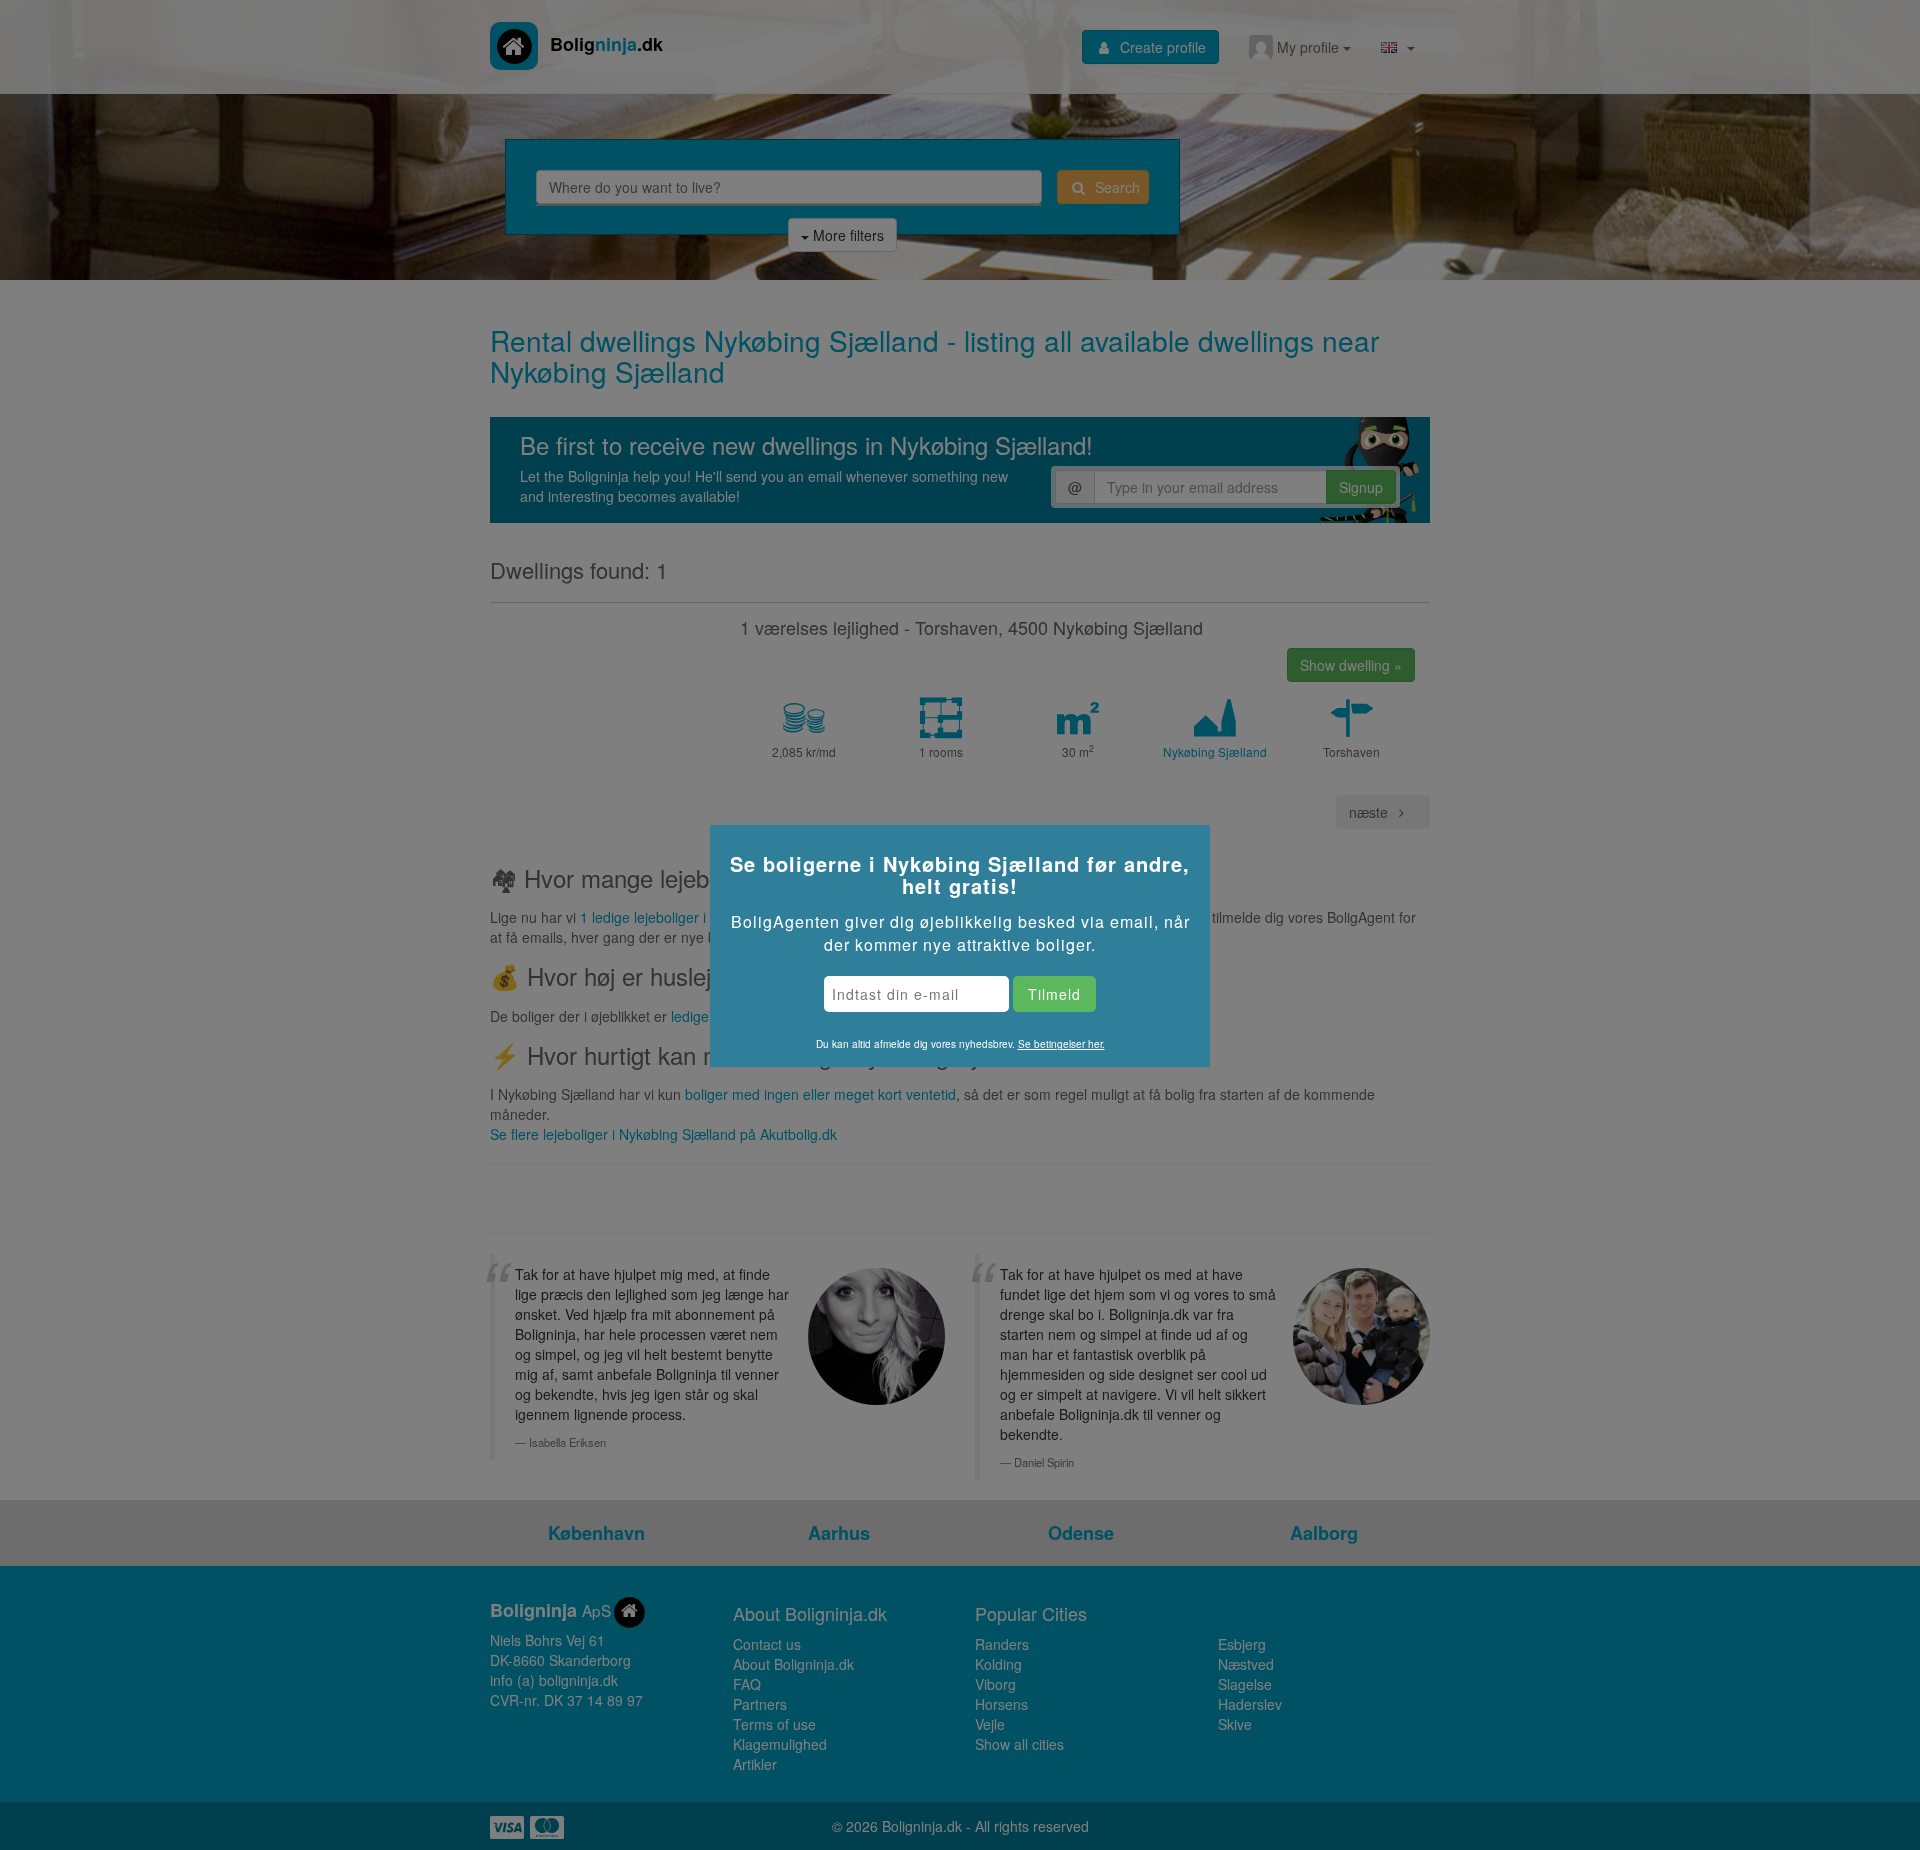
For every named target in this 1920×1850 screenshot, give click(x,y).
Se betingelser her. (1061, 1044)
